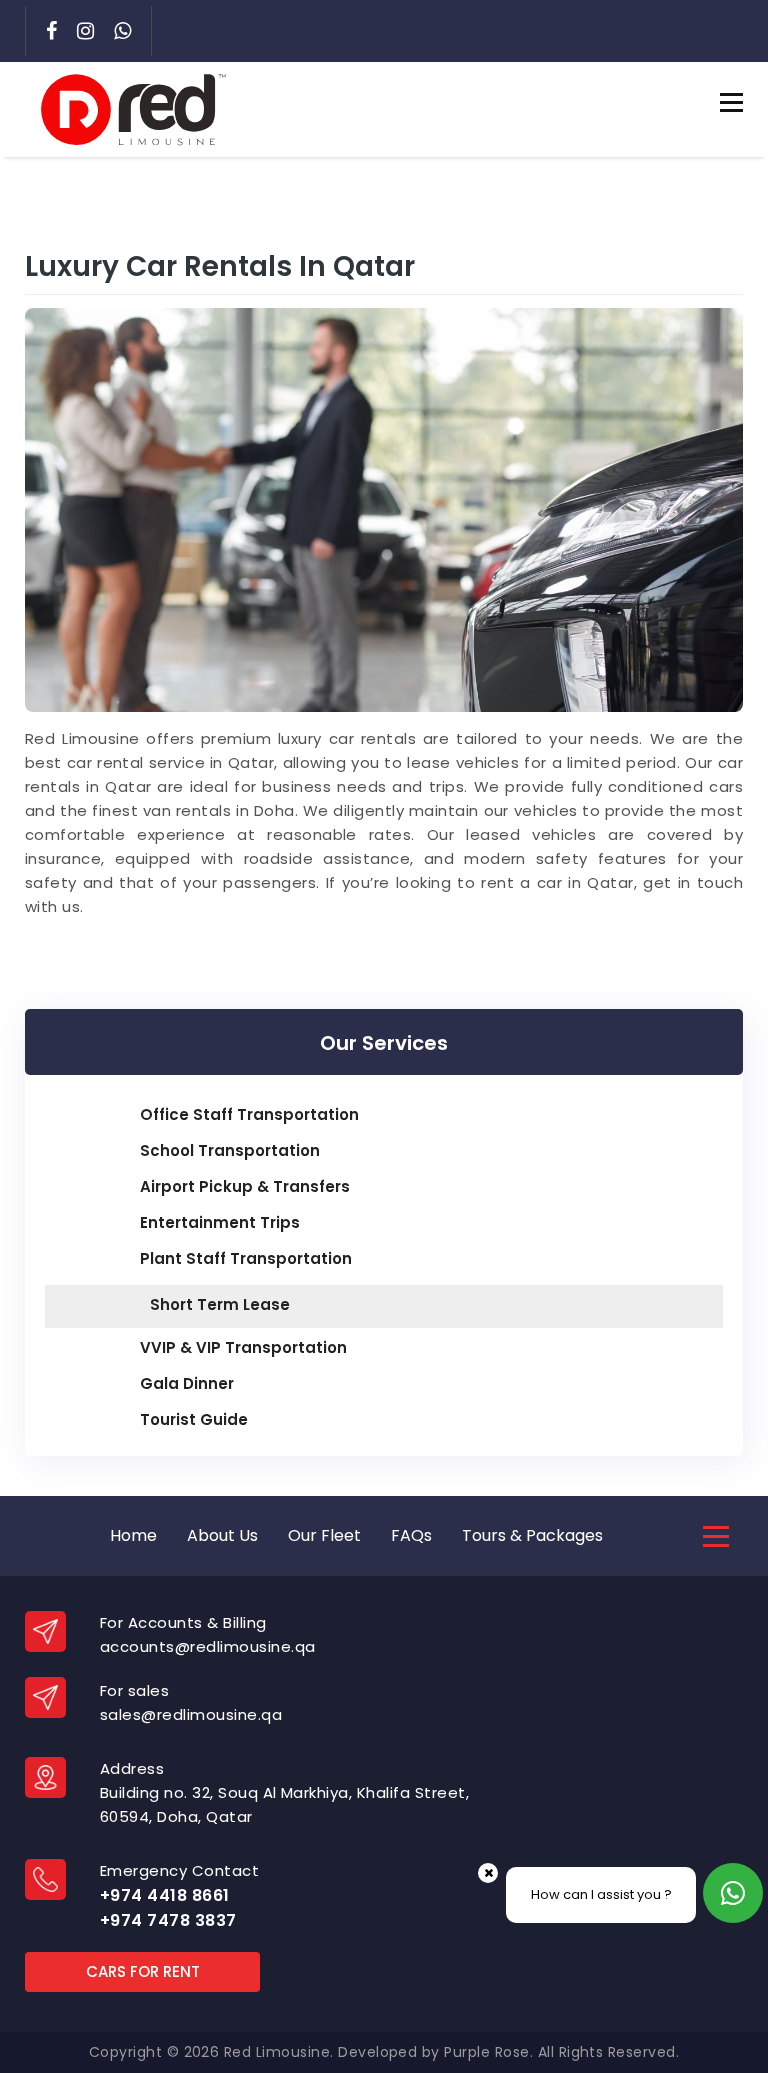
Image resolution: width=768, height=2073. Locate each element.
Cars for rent (143, 1971)
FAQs (411, 1536)
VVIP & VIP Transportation (243, 1347)
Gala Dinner (187, 1383)
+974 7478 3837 (168, 1920)
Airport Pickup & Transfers (245, 1186)
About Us (222, 1536)
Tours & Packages (532, 1536)
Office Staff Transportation (249, 1114)
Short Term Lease (220, 1304)
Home (133, 1536)
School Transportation (230, 1150)
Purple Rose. (488, 2052)
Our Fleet (324, 1536)
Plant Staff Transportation (246, 1258)
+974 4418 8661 (165, 1895)
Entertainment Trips (220, 1222)
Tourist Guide (194, 1419)
